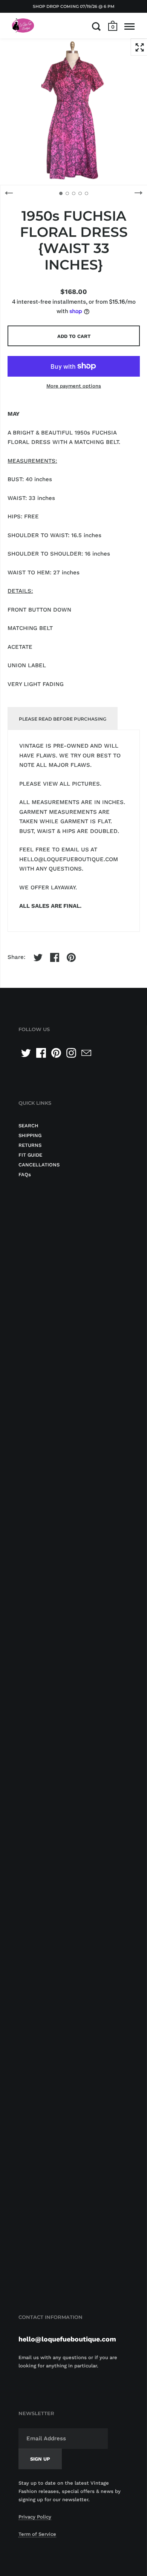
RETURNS (30, 1145)
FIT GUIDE (30, 1155)
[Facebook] (41, 1053)
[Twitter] (26, 1053)
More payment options (74, 386)
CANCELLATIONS (39, 1165)
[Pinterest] (56, 1053)
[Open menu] (129, 26)
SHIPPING (30, 1135)
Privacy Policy (35, 2517)
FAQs (25, 1174)
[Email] (86, 1053)
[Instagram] (71, 1053)
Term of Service (37, 2534)
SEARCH (28, 1126)
